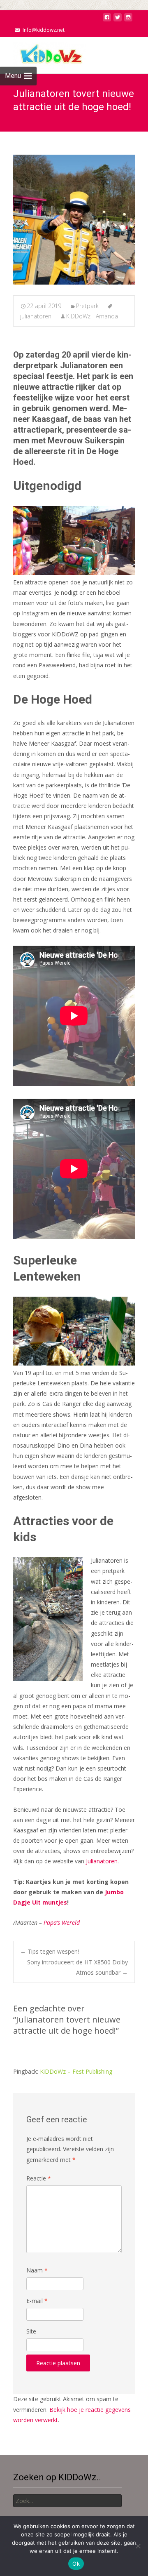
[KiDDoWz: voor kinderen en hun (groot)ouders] (43, 54)
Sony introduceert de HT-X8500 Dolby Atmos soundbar (77, 1967)
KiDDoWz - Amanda (92, 316)
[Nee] (138, 2546)
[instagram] (128, 20)
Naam (37, 2270)
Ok (76, 2564)
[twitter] (118, 20)
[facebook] (107, 20)
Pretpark (87, 306)
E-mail (37, 2301)
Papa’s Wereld (62, 1923)
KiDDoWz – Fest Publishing (76, 2071)
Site (31, 2331)
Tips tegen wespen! (50, 1951)
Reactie (39, 2178)
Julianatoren (102, 1861)
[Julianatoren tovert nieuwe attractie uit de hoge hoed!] (74, 220)
